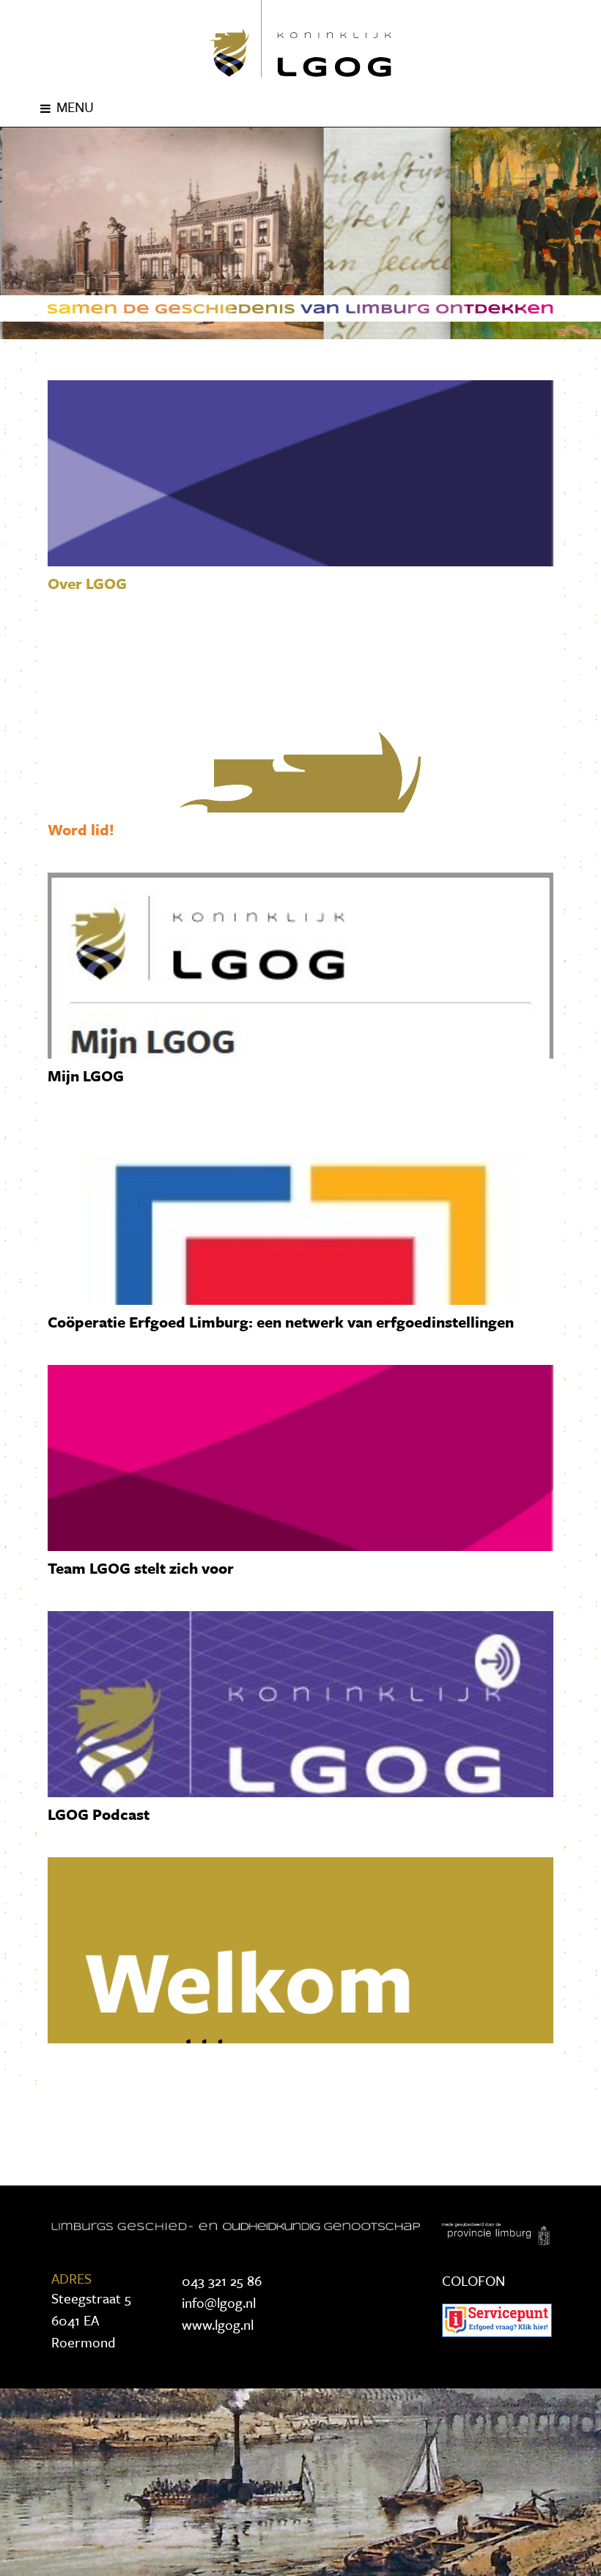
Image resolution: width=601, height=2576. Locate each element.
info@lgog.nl (219, 2302)
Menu (75, 107)
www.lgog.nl (218, 2324)
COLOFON (473, 2280)
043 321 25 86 (222, 2280)
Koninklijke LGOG (300, 38)
